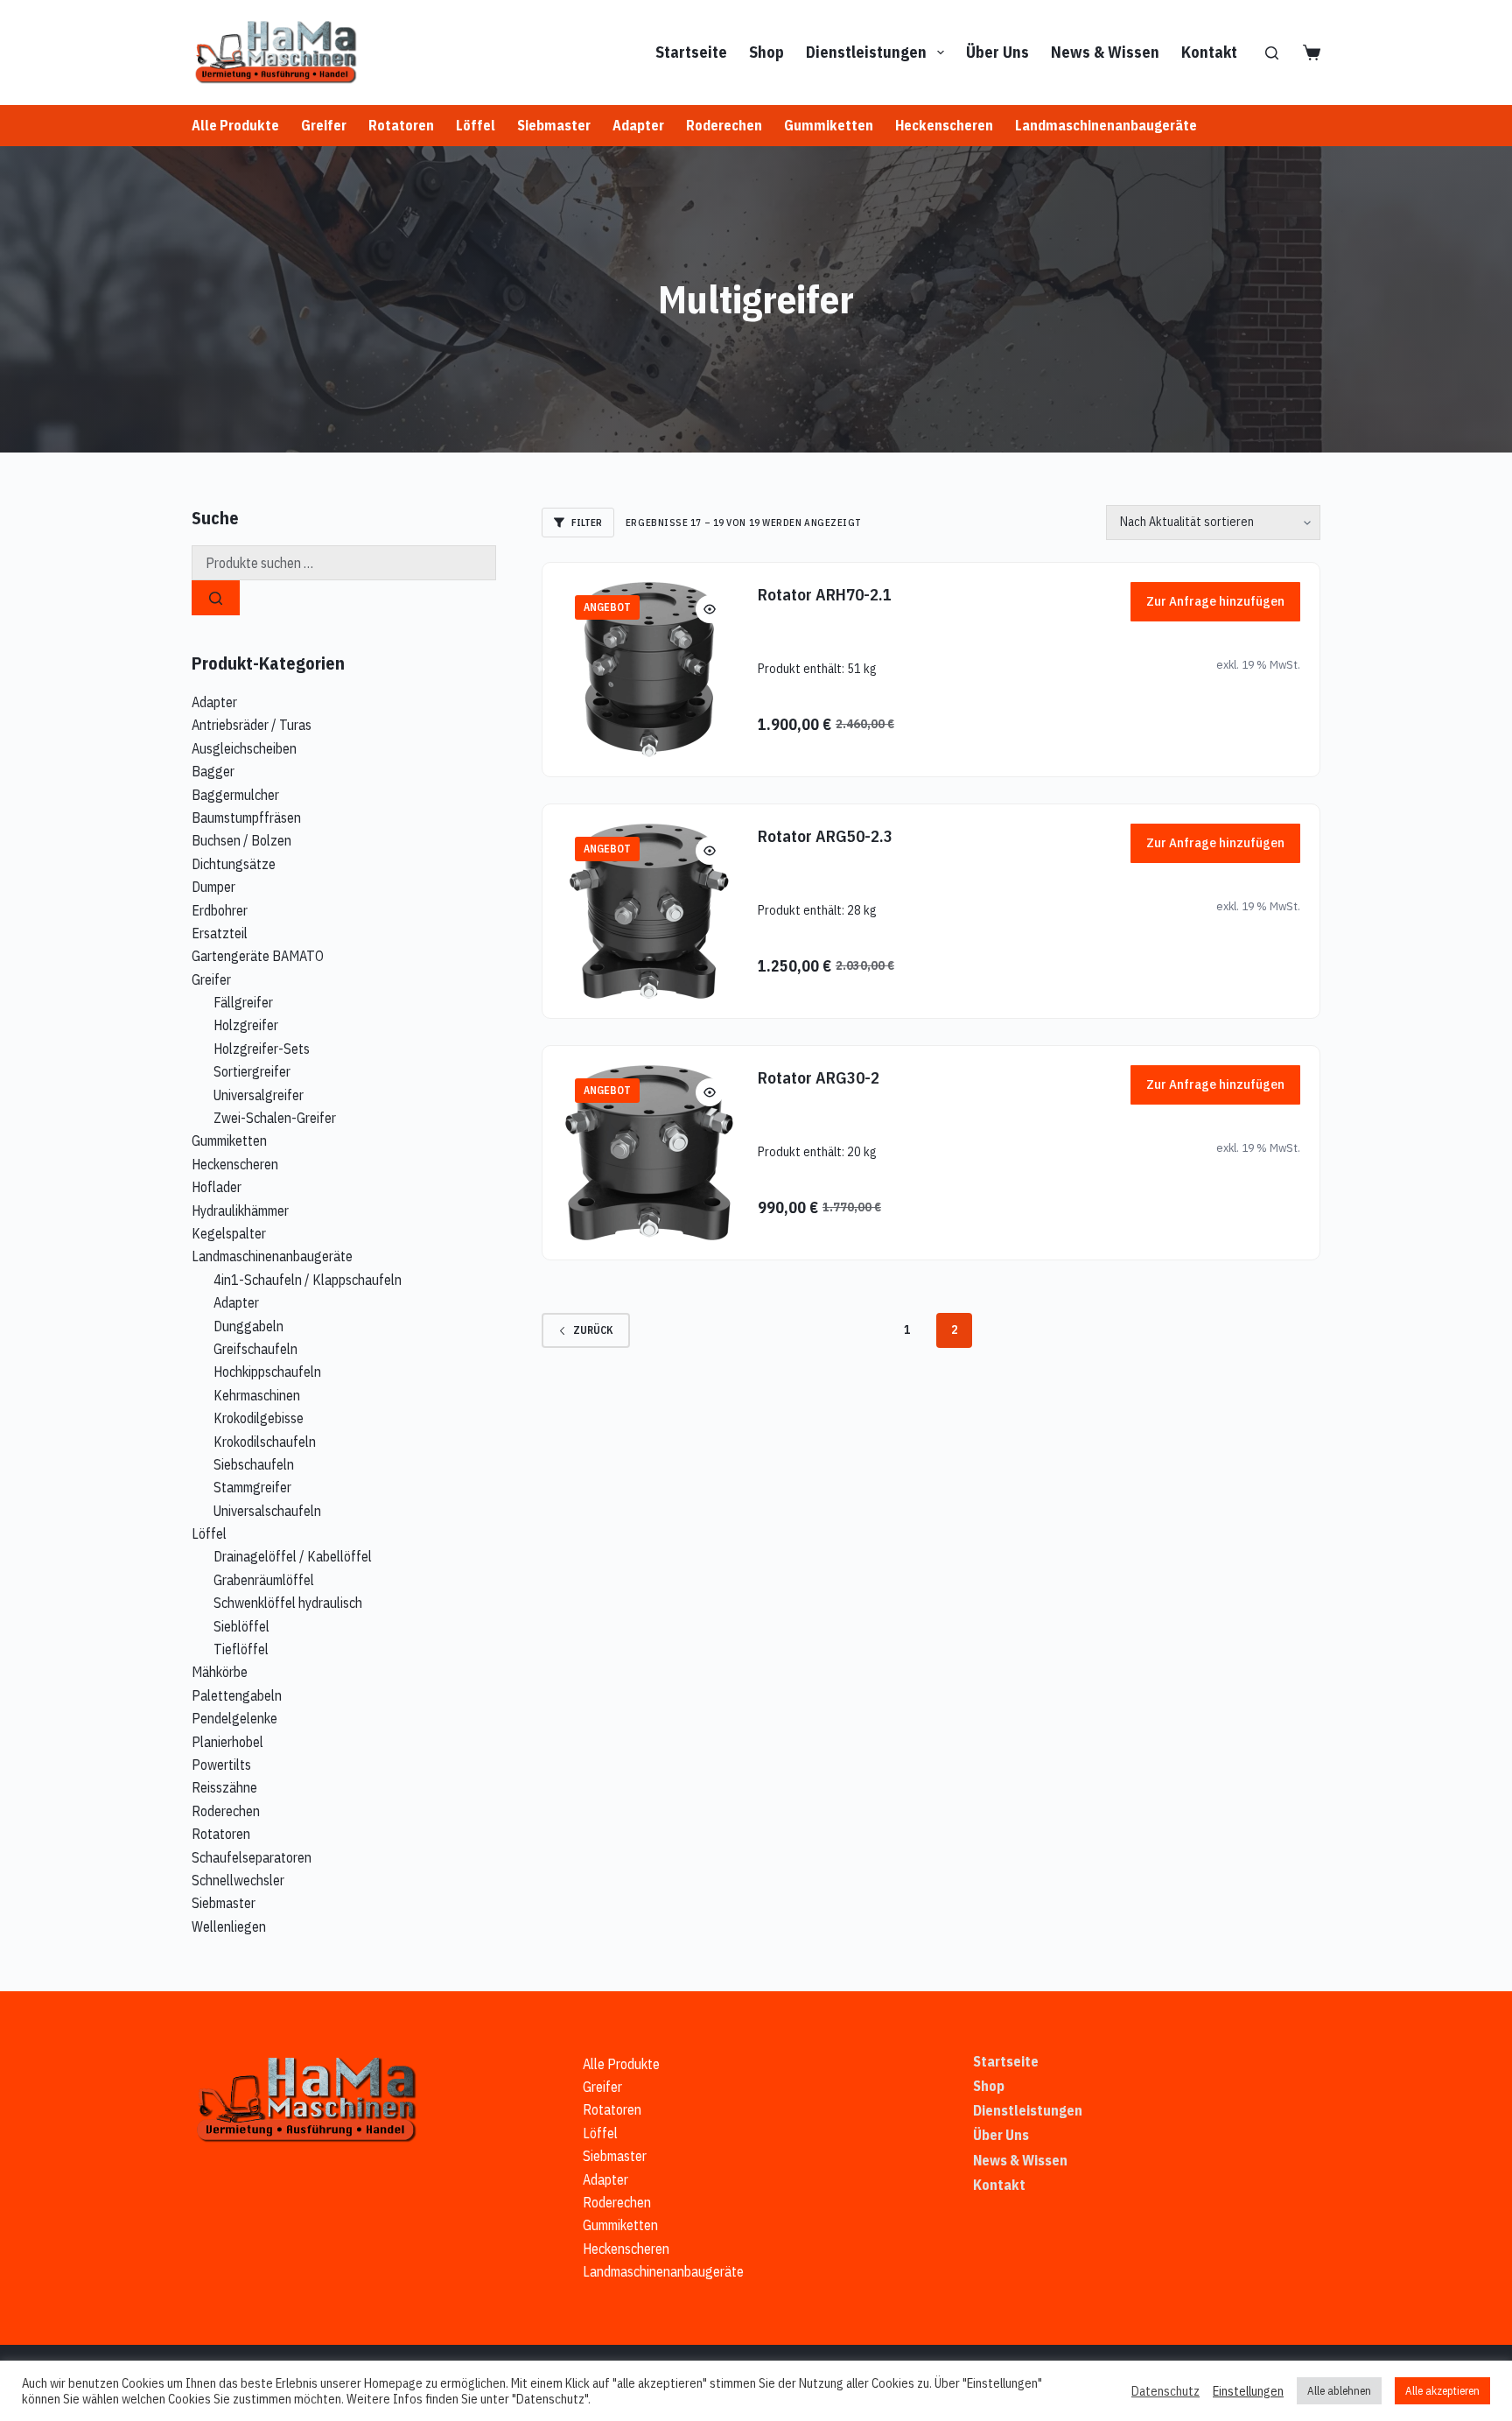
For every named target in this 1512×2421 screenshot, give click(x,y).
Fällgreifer (243, 1002)
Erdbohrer (220, 910)
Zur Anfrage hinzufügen (1215, 601)
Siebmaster (554, 125)
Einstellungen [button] (1248, 2391)
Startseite (691, 52)
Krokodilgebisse (259, 1418)
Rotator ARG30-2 (819, 1077)
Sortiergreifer (252, 1071)
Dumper (213, 887)
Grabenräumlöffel (264, 1580)
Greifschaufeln (255, 1349)
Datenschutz (1165, 2391)
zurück (593, 1330)
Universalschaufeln (267, 1511)
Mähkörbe (220, 1672)
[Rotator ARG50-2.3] (649, 911)
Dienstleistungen (866, 52)
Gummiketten (829, 125)
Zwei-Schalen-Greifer (275, 1118)
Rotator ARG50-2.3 (825, 835)
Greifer (324, 125)
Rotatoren (401, 125)
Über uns (997, 52)
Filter (587, 523)
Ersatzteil (220, 933)
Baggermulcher (235, 795)
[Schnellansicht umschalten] (710, 609)
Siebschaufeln (254, 1464)
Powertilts (221, 1765)
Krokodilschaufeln (265, 1442)
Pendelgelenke (234, 1718)
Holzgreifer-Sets (262, 1049)
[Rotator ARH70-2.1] (649, 670)
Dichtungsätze (234, 864)
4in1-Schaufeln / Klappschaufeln (308, 1280)
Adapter (638, 125)
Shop (766, 52)
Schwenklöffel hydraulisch (288, 1603)
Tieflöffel (241, 1649)
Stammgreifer (252, 1487)
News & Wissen (1105, 52)
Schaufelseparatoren (252, 1857)
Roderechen (724, 125)
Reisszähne (224, 1787)
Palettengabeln (237, 1695)
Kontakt (1209, 52)
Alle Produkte (235, 125)
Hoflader (217, 1187)
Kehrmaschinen (257, 1395)
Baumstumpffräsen (246, 818)
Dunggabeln (248, 1326)
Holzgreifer (246, 1025)
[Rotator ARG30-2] (649, 1153)
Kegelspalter (229, 1233)
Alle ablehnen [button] (1339, 2391)
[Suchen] (1272, 53)
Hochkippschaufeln (267, 1372)
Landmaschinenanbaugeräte (1106, 125)
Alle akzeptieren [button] (1442, 2391)
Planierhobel (227, 1742)
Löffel (476, 125)
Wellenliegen (229, 1926)
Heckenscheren (944, 125)
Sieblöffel (241, 1626)
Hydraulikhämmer (240, 1210)
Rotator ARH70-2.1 (825, 594)
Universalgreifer (259, 1095)
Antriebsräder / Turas (252, 725)
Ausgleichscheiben (244, 748)
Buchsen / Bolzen (241, 840)
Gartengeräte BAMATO (258, 956)
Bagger (213, 771)
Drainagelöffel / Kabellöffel (293, 1556)
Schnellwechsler (238, 1880)
